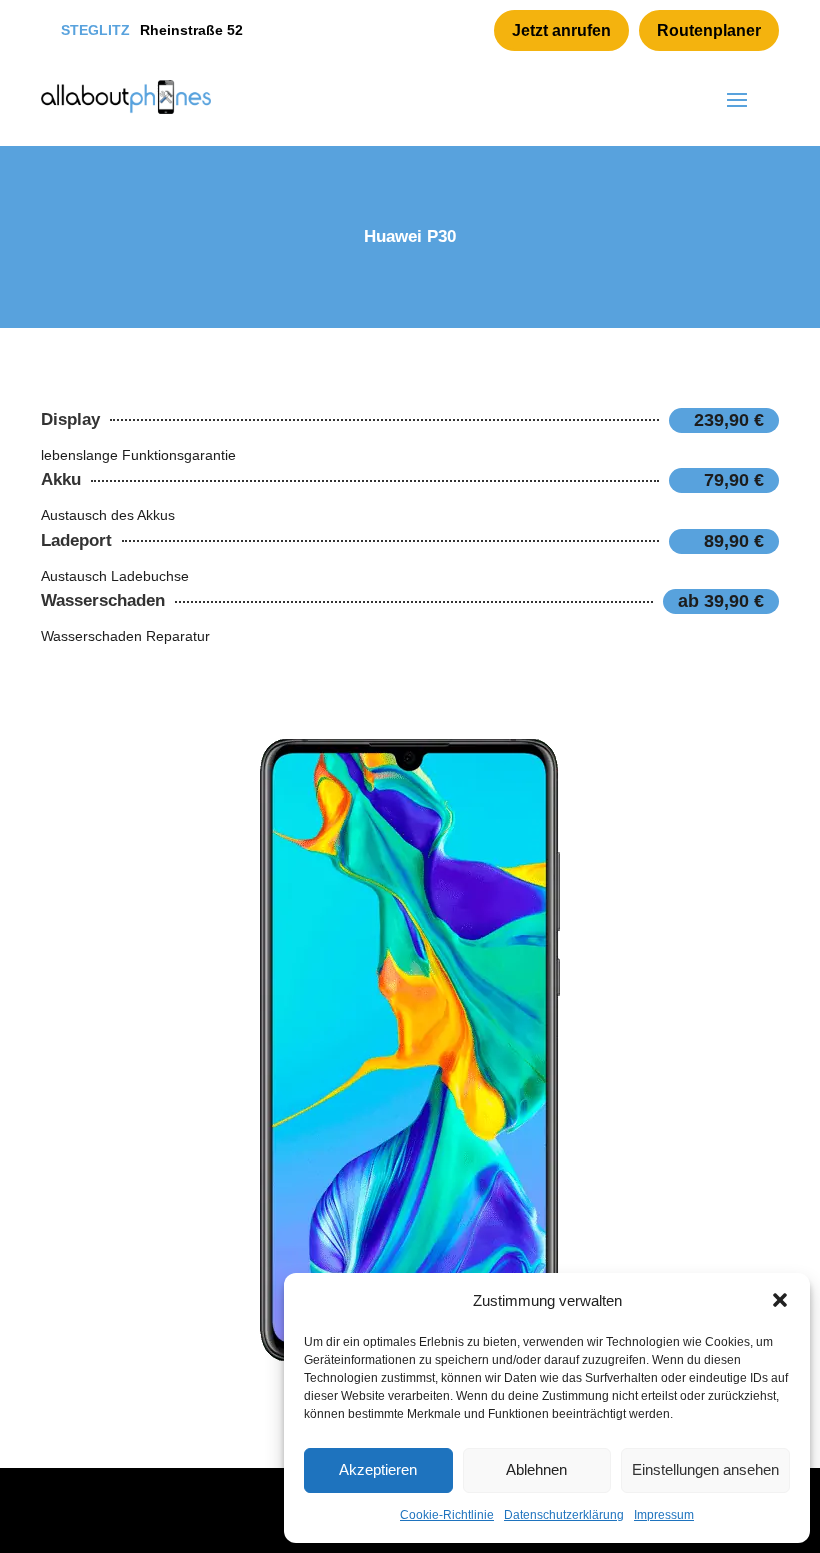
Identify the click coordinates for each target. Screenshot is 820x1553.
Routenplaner (709, 30)
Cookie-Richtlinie (447, 1515)
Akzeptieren (378, 1469)
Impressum (664, 1515)
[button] (780, 1300)
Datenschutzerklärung (564, 1515)
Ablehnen (536, 1469)
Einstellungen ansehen (705, 1469)
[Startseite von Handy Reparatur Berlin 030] (126, 97)
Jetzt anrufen (561, 30)
